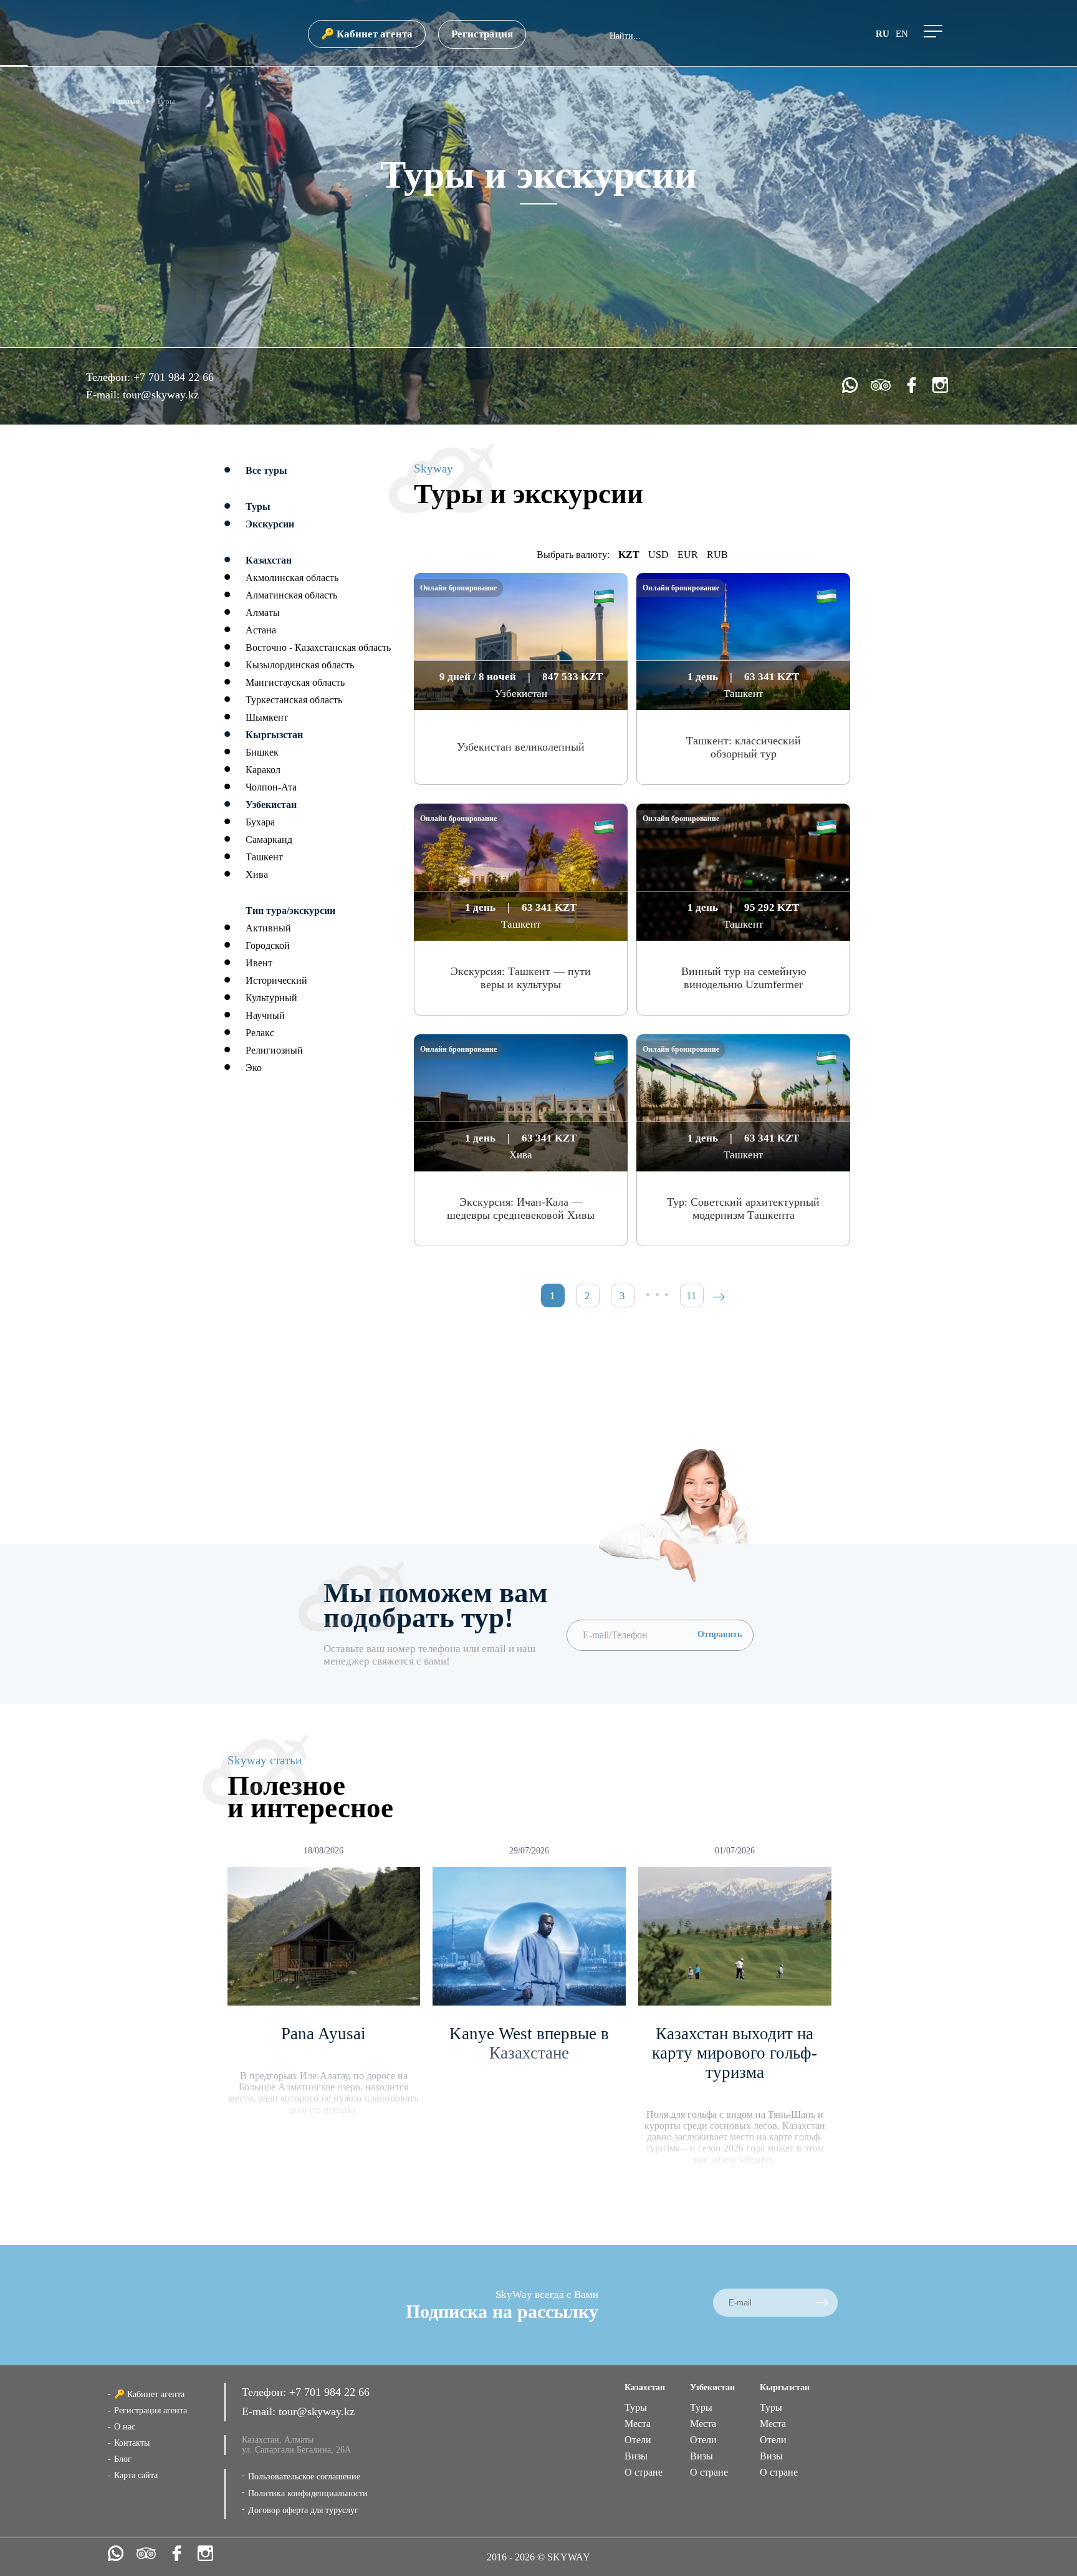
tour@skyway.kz (161, 395)
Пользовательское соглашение (304, 2477)
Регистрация (482, 34)
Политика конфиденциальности (308, 2493)
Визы (636, 2456)
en (902, 34)
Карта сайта (136, 2475)
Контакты (132, 2443)
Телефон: (110, 377)
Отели (638, 2440)
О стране (644, 2472)
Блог (123, 2459)
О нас (125, 2427)
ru (883, 34)
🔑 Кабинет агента (367, 34)
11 (692, 1296)
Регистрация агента (151, 2410)
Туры (636, 2407)
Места (638, 2424)
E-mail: (104, 395)
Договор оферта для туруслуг (303, 2510)
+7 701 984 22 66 (174, 377)
